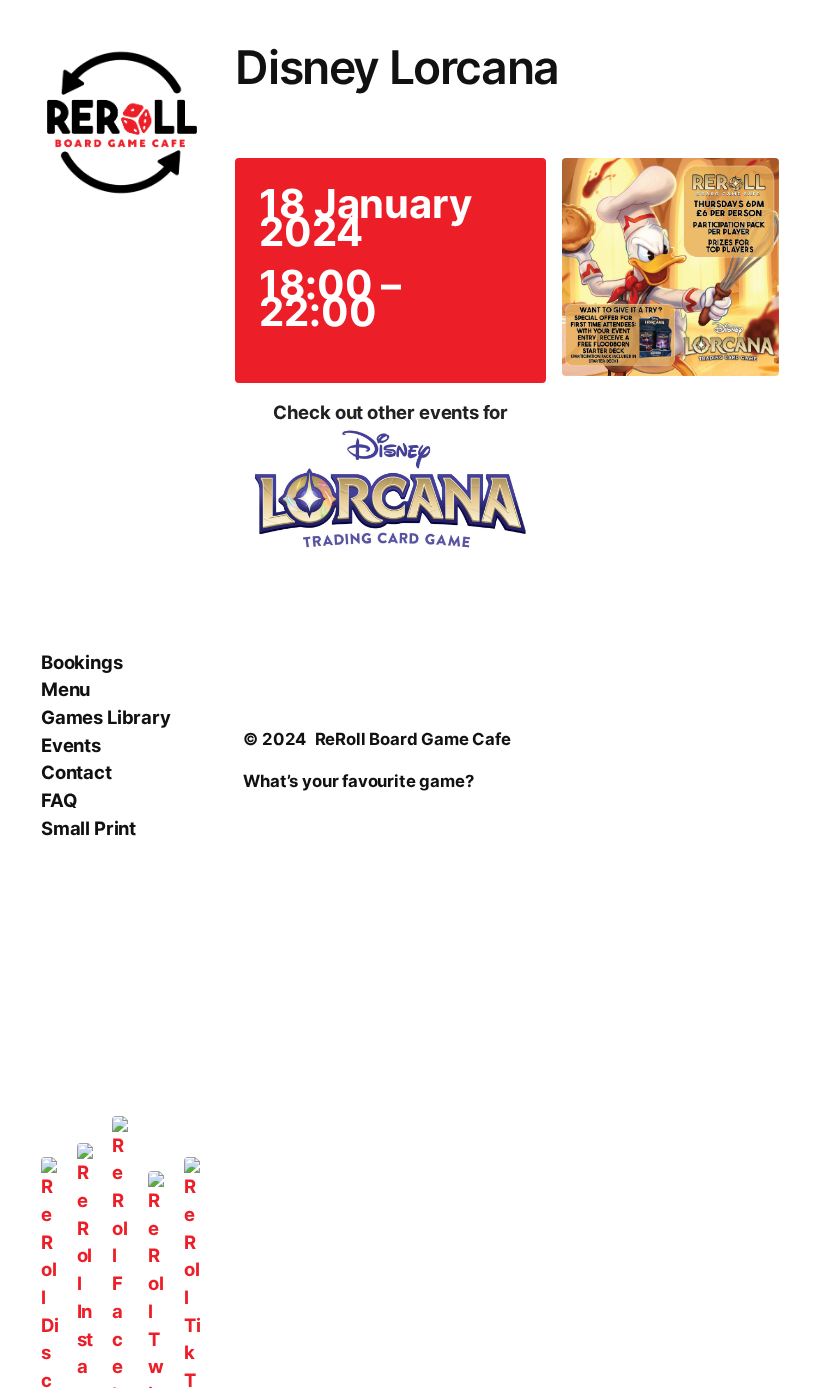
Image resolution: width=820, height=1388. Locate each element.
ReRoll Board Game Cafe (413, 739)
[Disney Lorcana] (390, 493)
